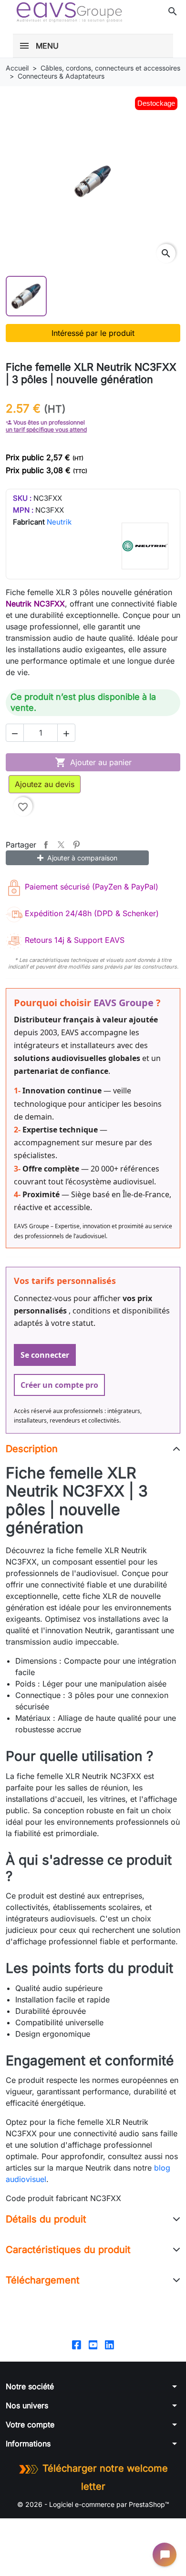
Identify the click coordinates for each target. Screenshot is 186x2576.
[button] (173, 11)
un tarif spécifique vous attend (46, 429)
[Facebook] (77, 2344)
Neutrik (59, 522)
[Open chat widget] (165, 2555)
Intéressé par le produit (93, 333)
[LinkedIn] (109, 2344)
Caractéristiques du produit (68, 2250)
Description (32, 1449)
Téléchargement (43, 2280)
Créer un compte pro (59, 1385)
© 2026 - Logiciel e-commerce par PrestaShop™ (93, 2504)
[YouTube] (93, 2344)
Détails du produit (46, 2219)
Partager (46, 845)
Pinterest (76, 845)
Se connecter (45, 1355)
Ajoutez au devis (45, 784)
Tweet (61, 845)
